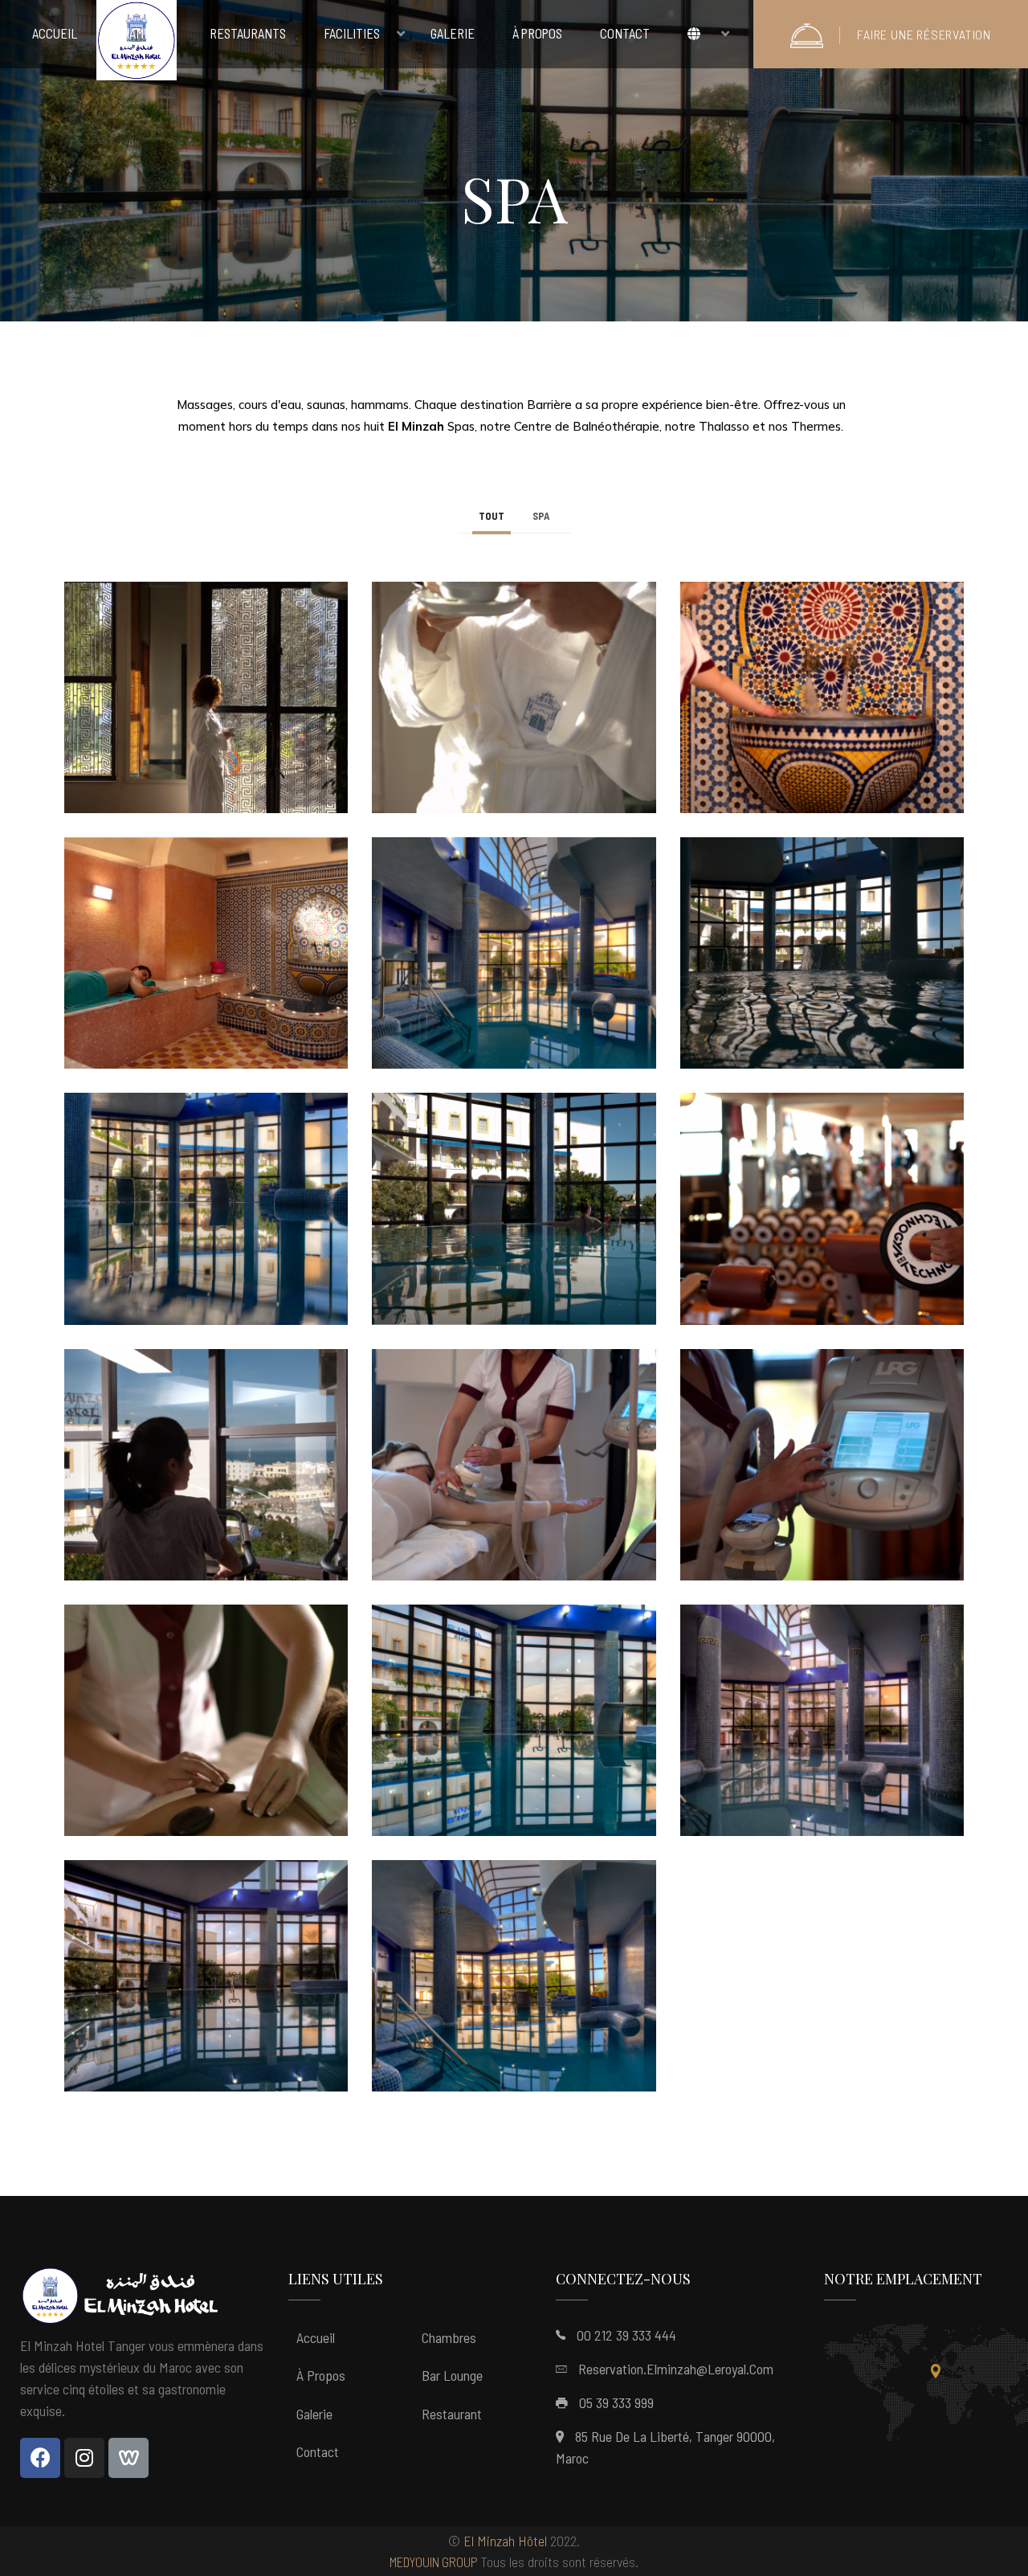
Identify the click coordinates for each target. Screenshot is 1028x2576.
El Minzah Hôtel (505, 2541)
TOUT (492, 516)
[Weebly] (128, 2458)
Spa (541, 516)
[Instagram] (84, 2458)
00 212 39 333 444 (626, 2335)
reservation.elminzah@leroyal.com (676, 2369)
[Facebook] (40, 2458)
